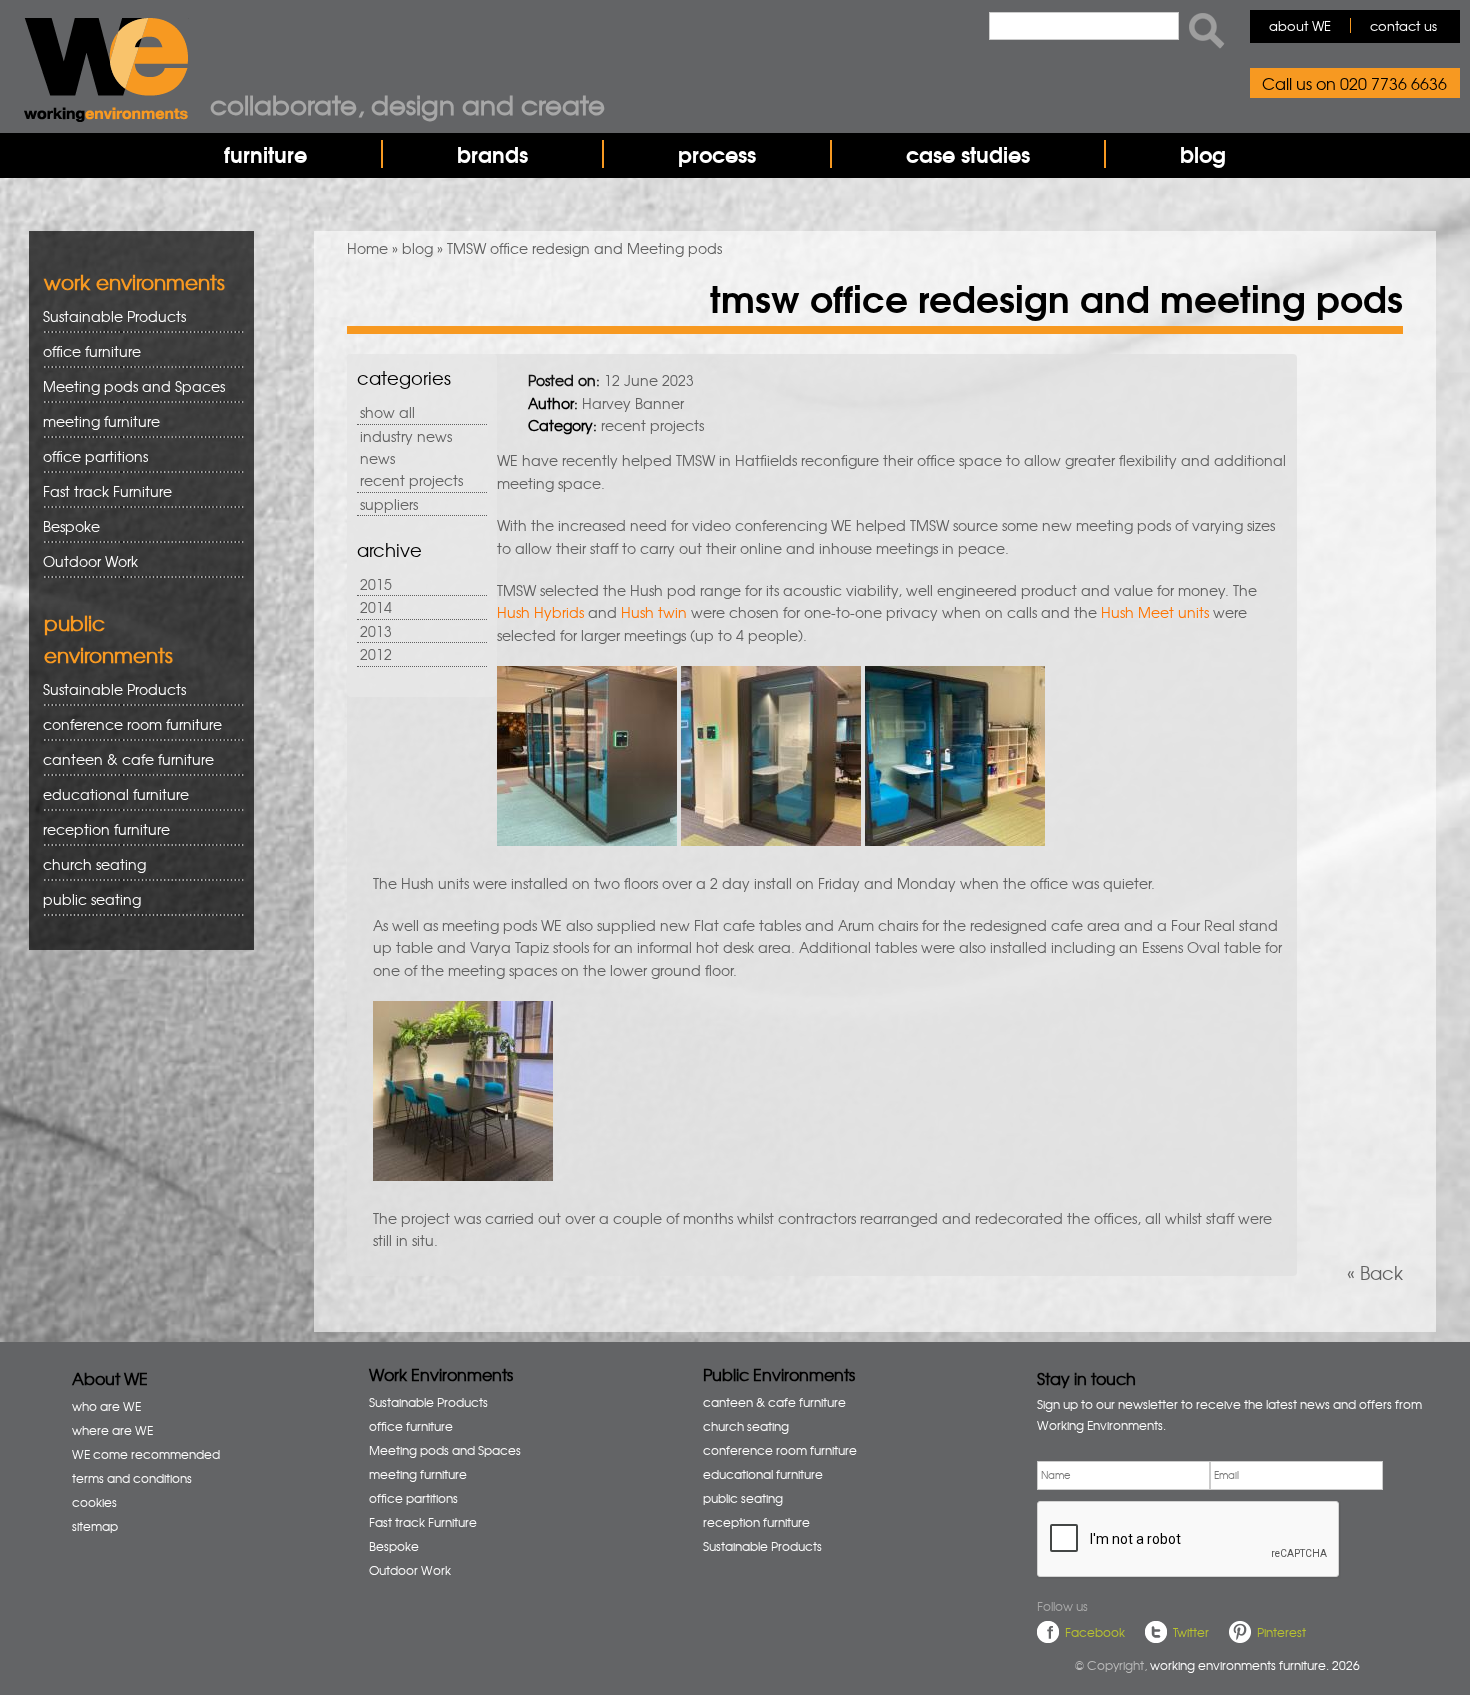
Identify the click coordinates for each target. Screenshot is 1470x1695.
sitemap (95, 1526)
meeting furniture (94, 421)
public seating (85, 899)
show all (387, 412)
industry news (406, 436)
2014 (376, 607)
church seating (94, 864)
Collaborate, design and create (407, 104)
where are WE (112, 1430)
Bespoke (71, 526)
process (717, 154)
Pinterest (1281, 1632)
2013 (376, 631)
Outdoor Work (90, 561)
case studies (968, 154)
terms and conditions (132, 1478)
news (377, 458)
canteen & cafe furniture (121, 759)
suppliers (389, 504)
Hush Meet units (1155, 612)
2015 (376, 584)
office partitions (88, 456)
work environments (134, 281)
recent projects (411, 480)
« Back (1375, 1272)
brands (492, 154)
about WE (1300, 25)
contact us (1403, 25)
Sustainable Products (114, 316)
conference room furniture (125, 724)
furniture (265, 154)
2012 (376, 654)
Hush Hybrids (540, 612)
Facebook (1095, 1632)
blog (1203, 154)
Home (367, 248)
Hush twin (654, 612)
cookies (94, 1502)
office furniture (85, 351)
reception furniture (99, 829)
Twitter (1191, 1632)
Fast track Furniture (107, 491)
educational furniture (109, 794)
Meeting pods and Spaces (127, 386)
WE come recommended (146, 1454)
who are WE (106, 1406)
